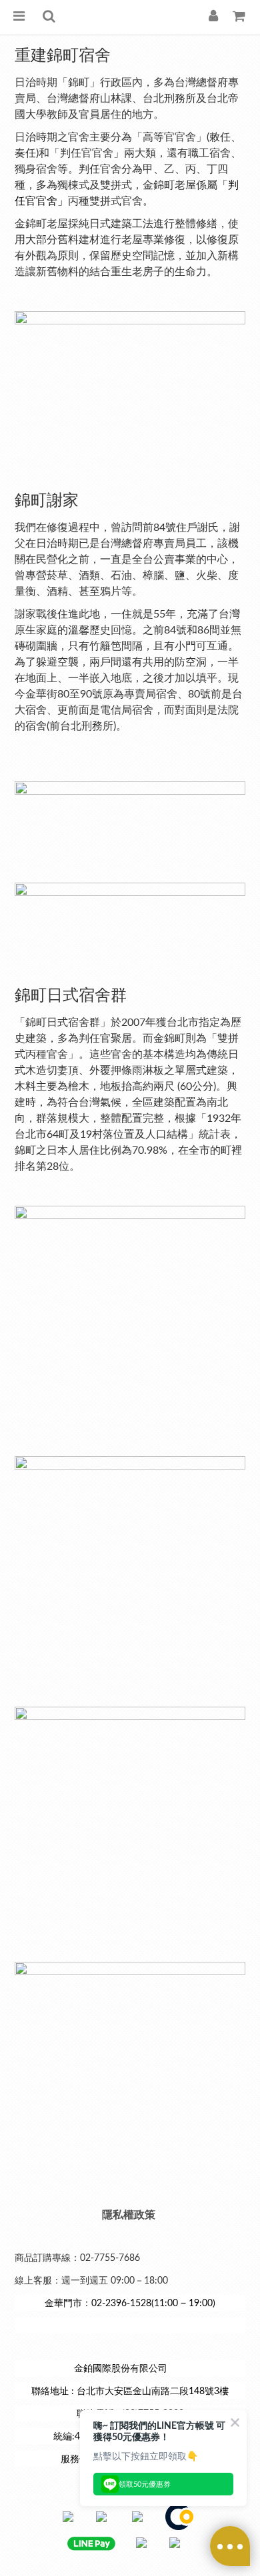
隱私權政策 (129, 2215)
